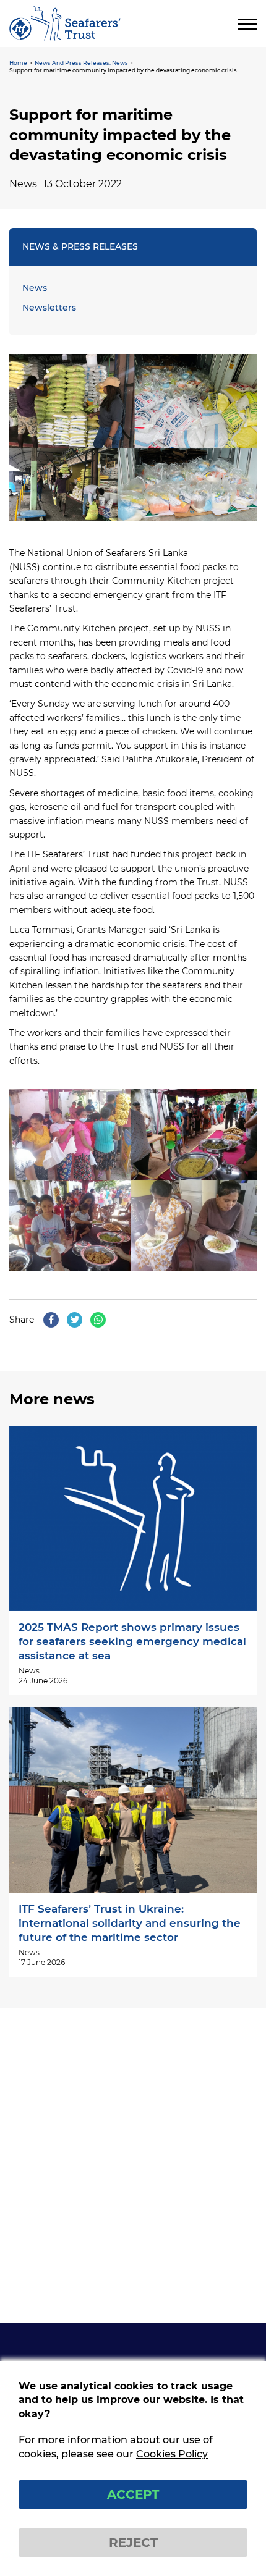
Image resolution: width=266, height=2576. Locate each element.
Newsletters (49, 308)
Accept (133, 2494)
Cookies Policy (172, 2454)
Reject (133, 2543)
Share (22, 1320)
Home (18, 63)
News (35, 288)
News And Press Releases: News (81, 63)
